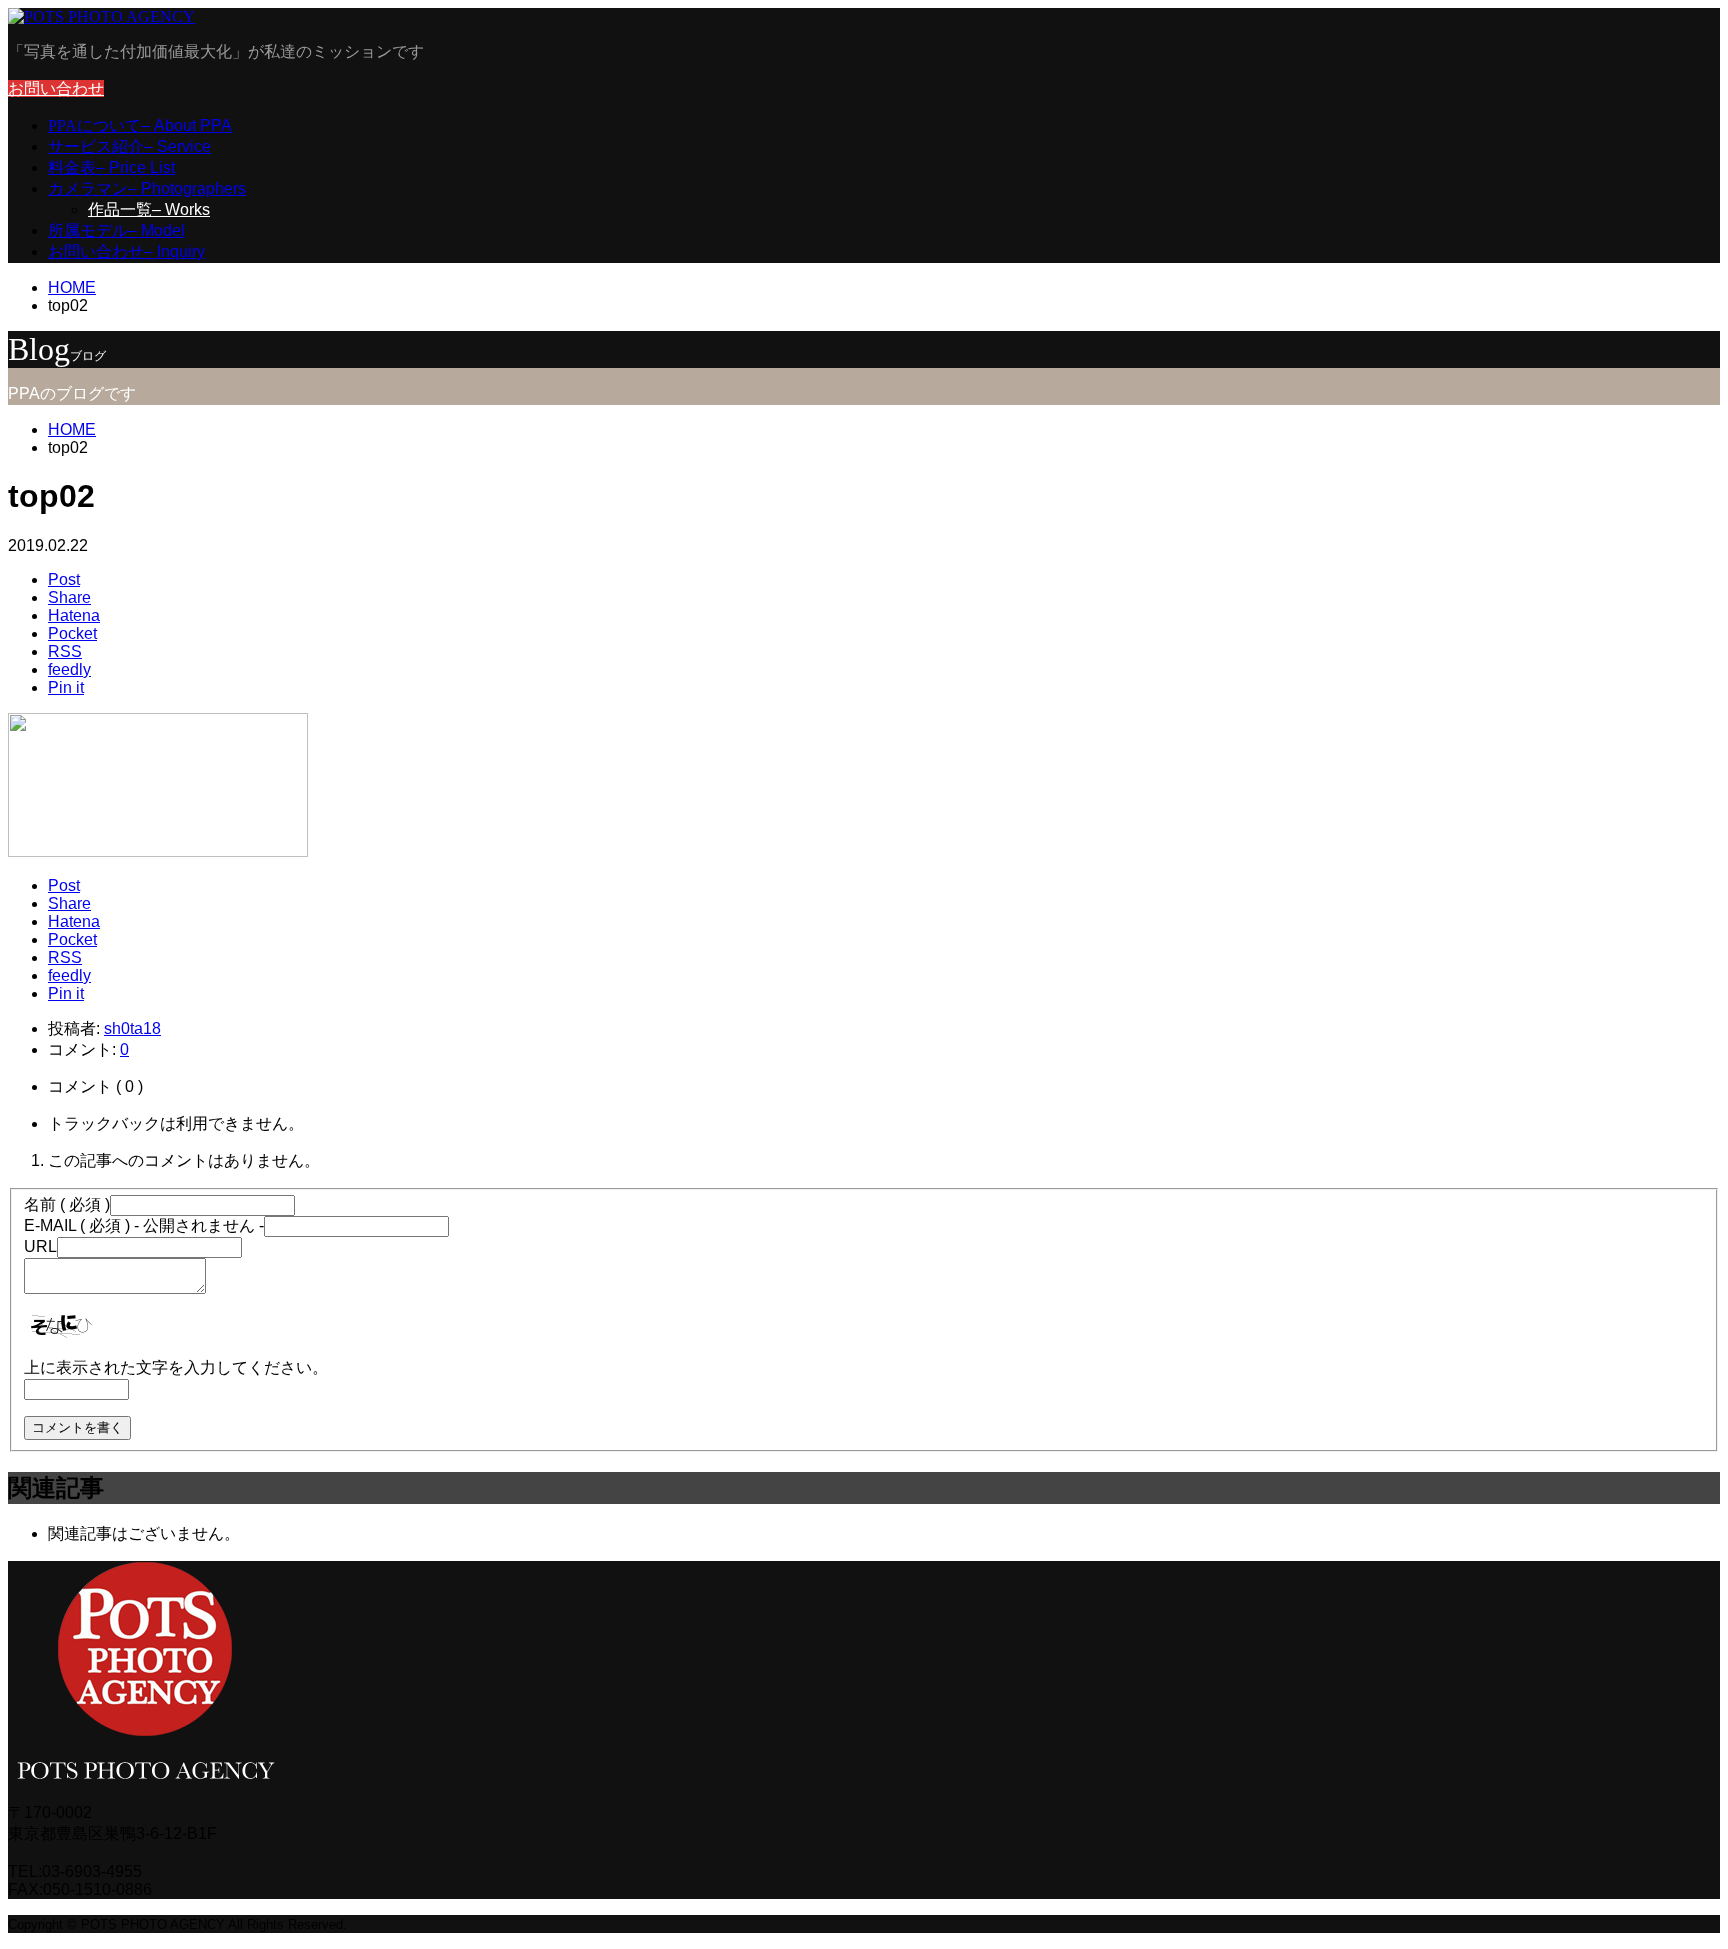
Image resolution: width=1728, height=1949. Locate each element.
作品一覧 (149, 209)
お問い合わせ (56, 88)
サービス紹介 (129, 146)
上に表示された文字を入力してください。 (176, 1367)
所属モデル (116, 230)
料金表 (111, 167)
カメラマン (147, 188)
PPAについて (140, 125)
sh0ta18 (132, 1028)
